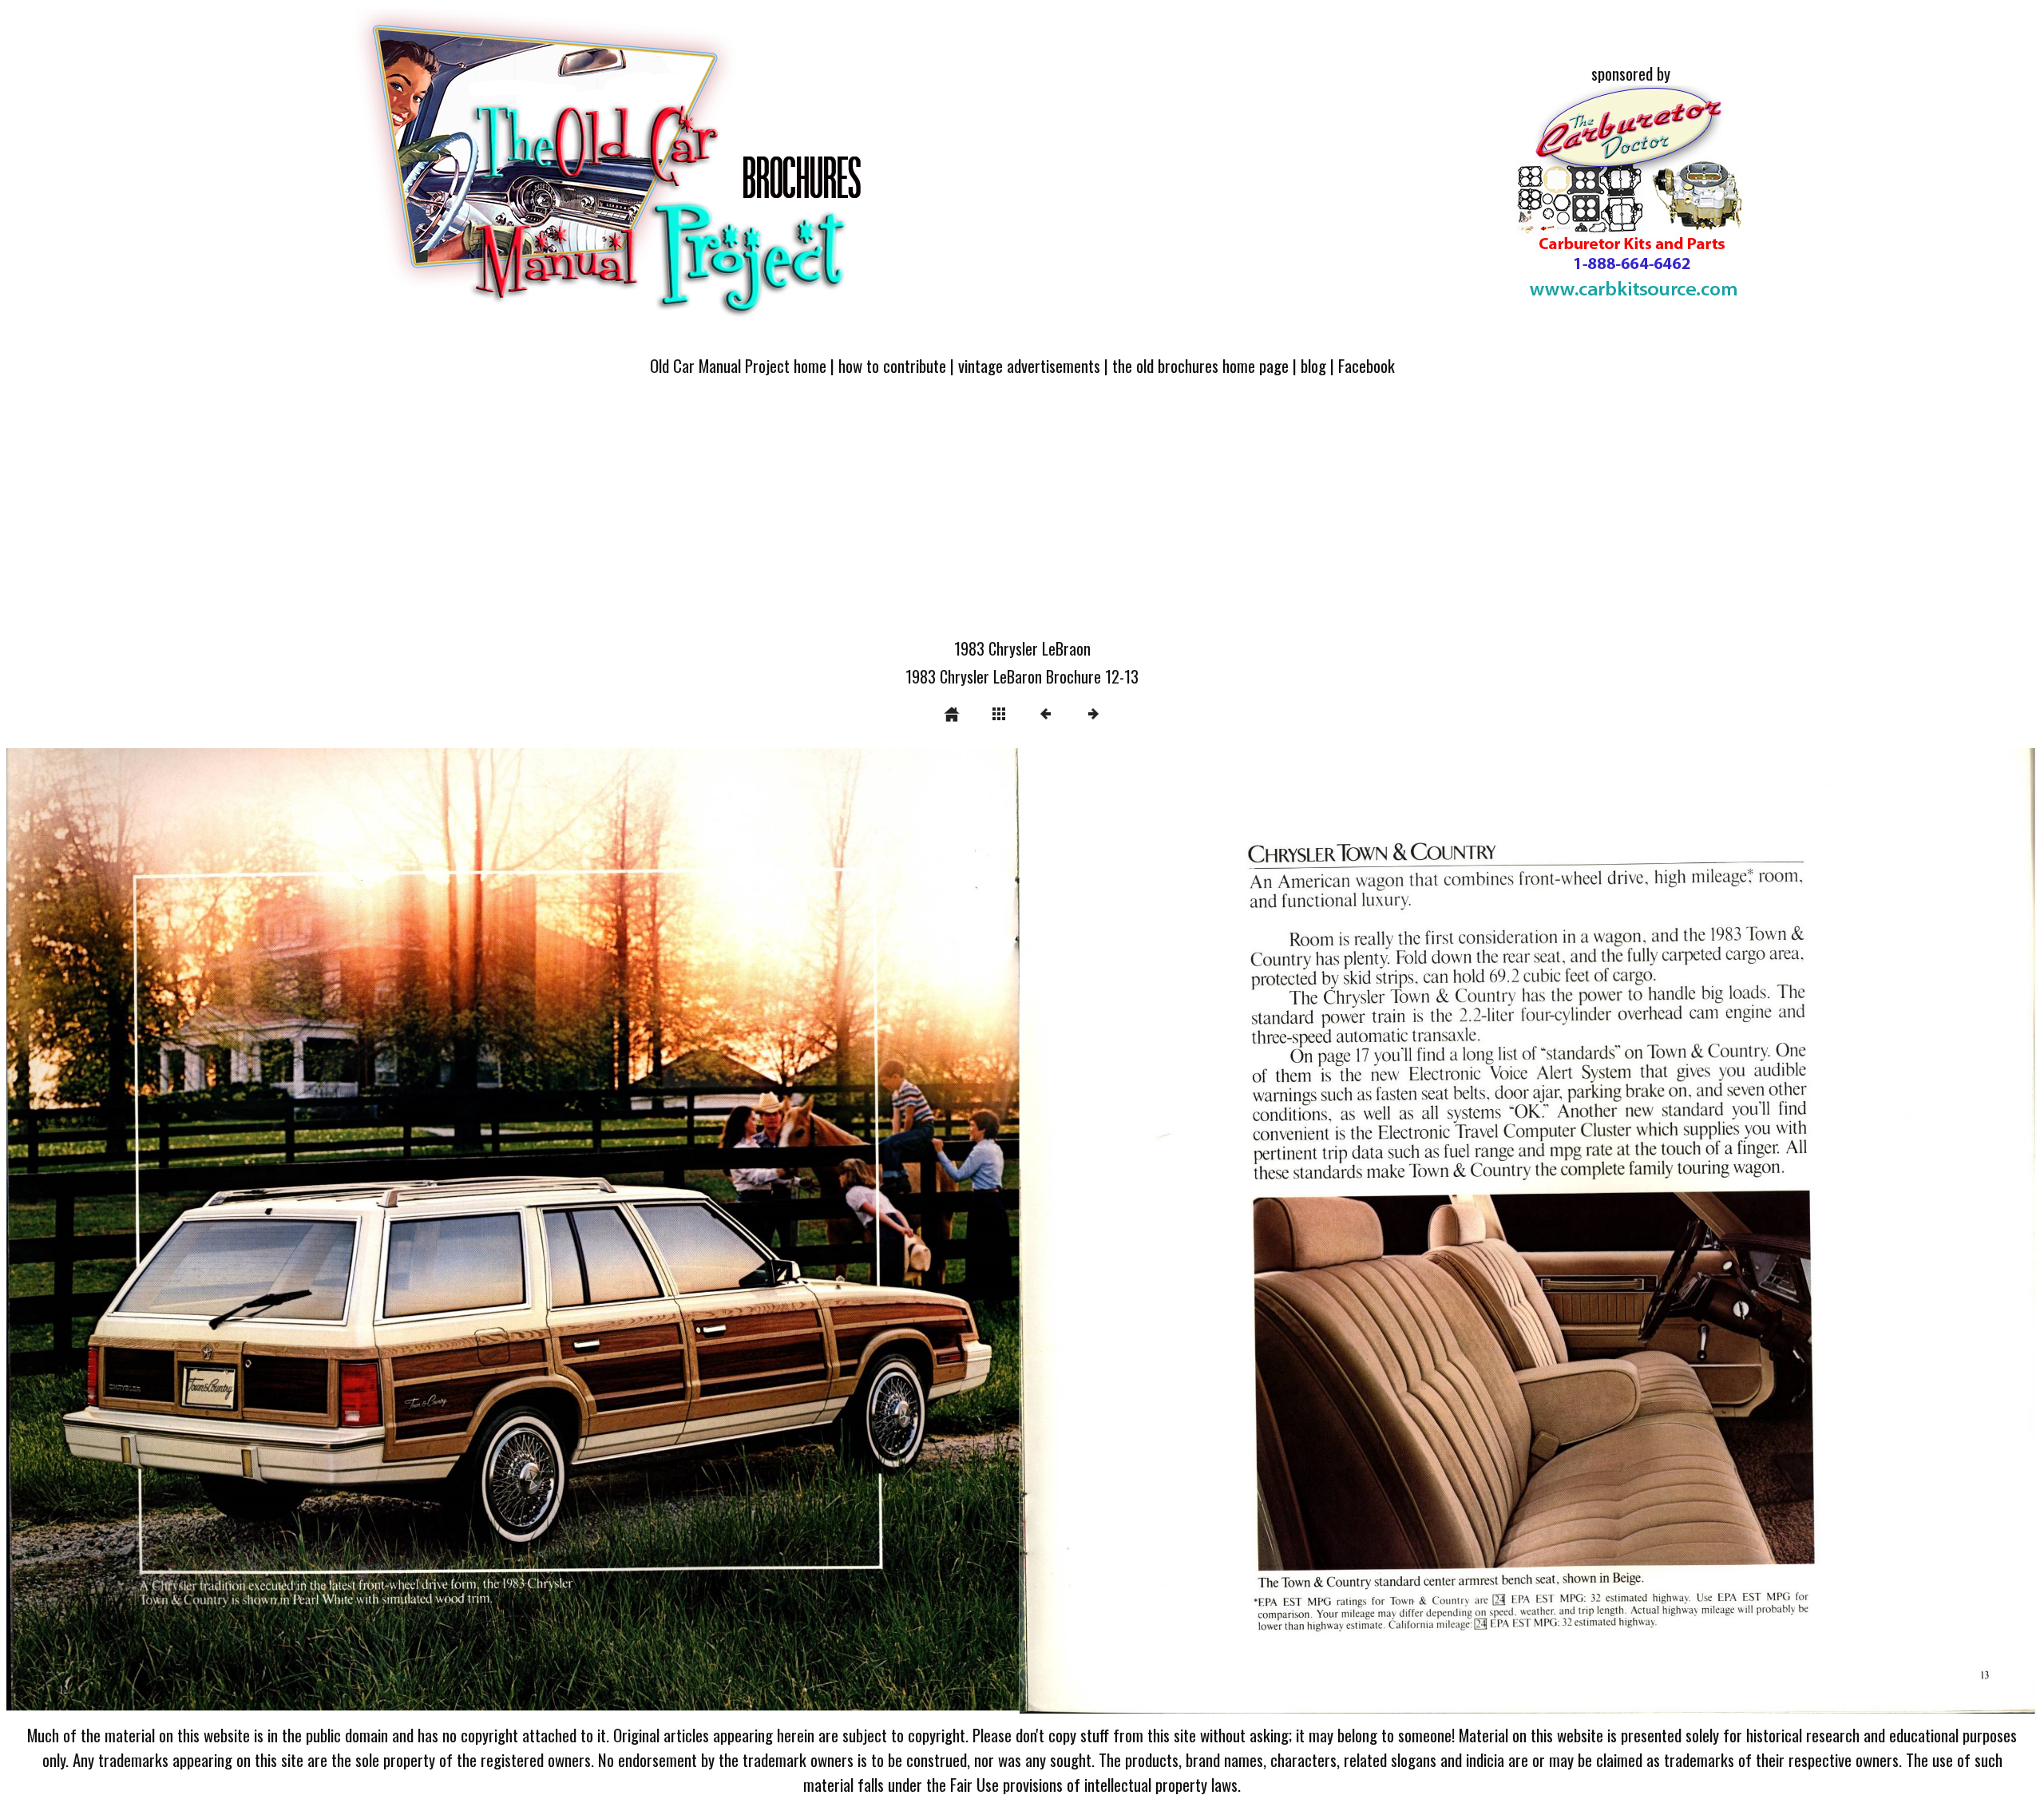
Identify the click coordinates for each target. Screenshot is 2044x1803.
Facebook (1367, 365)
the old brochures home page (1200, 365)
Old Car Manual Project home (738, 365)
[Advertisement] (1022, 517)
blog (1313, 365)
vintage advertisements (1029, 365)
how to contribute (892, 365)
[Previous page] (413, 1233)
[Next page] (1428, 1233)
